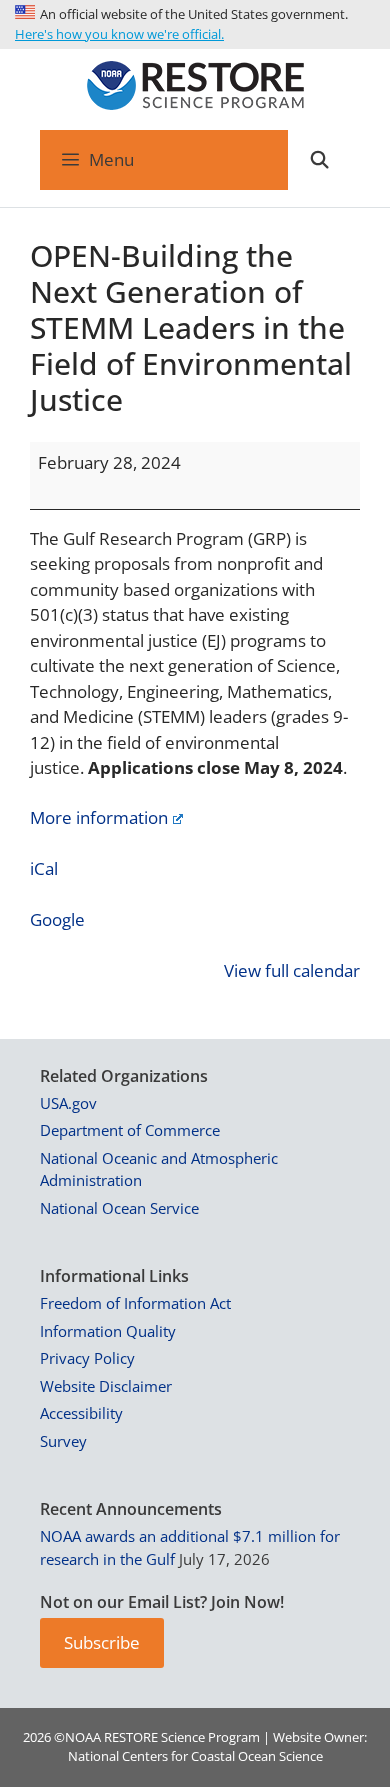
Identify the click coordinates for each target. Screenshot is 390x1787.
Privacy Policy (87, 1358)
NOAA (83, 1737)
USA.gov (68, 1103)
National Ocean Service (119, 1208)
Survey (63, 1441)
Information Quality (108, 1331)
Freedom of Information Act (135, 1303)
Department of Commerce (130, 1130)
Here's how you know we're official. (119, 34)
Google (57, 919)
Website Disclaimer (106, 1386)
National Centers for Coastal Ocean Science (195, 1756)
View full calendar (292, 970)
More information (99, 817)
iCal (44, 868)
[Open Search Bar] (319, 160)
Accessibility (81, 1413)
